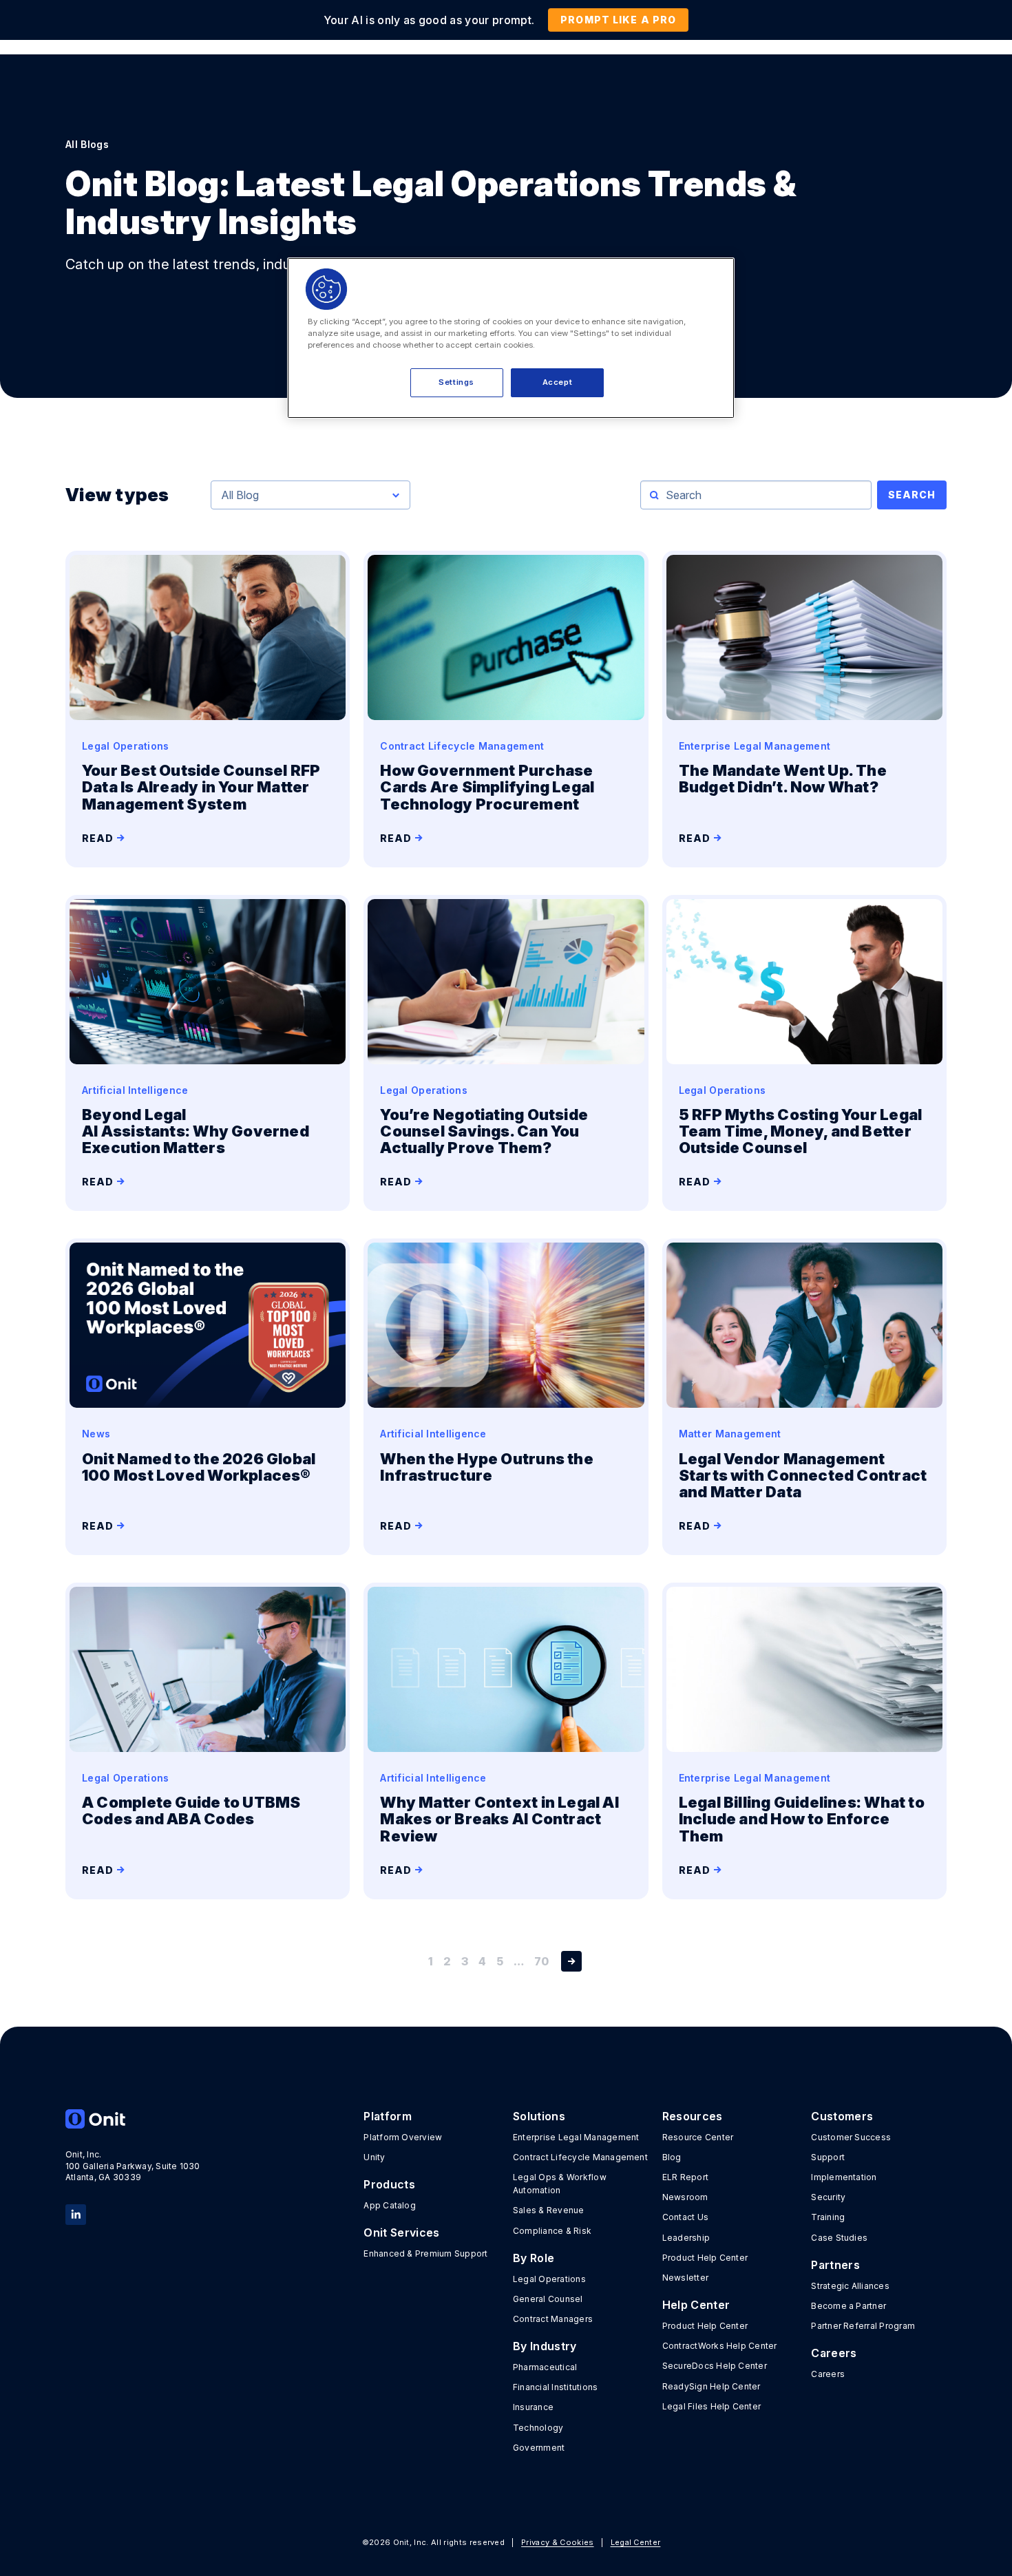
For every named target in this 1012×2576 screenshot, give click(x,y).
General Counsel (548, 2299)
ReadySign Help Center (711, 2386)
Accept (557, 382)
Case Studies (839, 2238)
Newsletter (685, 2278)
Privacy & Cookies (557, 2542)
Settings (456, 382)
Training (828, 2217)
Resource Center (698, 2137)
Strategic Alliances (850, 2286)
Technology (538, 2428)
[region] (511, 338)
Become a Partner (848, 2306)
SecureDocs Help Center (715, 2366)
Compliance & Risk (552, 2231)
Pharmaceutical (545, 2367)
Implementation (844, 2177)
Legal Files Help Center (712, 2406)
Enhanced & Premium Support (425, 2253)
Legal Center (636, 2542)
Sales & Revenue (549, 2210)
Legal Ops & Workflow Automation (560, 2184)
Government (539, 2448)
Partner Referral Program (863, 2326)
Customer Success (851, 2137)
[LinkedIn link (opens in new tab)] (76, 2214)
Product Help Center (705, 2258)
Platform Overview (403, 2137)
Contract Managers (553, 2319)
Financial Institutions (555, 2387)
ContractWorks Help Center (720, 2346)
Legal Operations (549, 2279)
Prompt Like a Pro (618, 20)
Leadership (686, 2238)
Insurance (533, 2407)
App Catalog (390, 2205)
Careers (828, 2374)
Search (912, 495)
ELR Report (685, 2177)
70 (541, 1961)
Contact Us (685, 2217)
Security (828, 2197)
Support (828, 2157)
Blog (672, 2157)
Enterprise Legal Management (576, 2137)
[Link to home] (133, 2119)
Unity (374, 2157)
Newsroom (685, 2197)
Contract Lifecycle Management (580, 2157)
